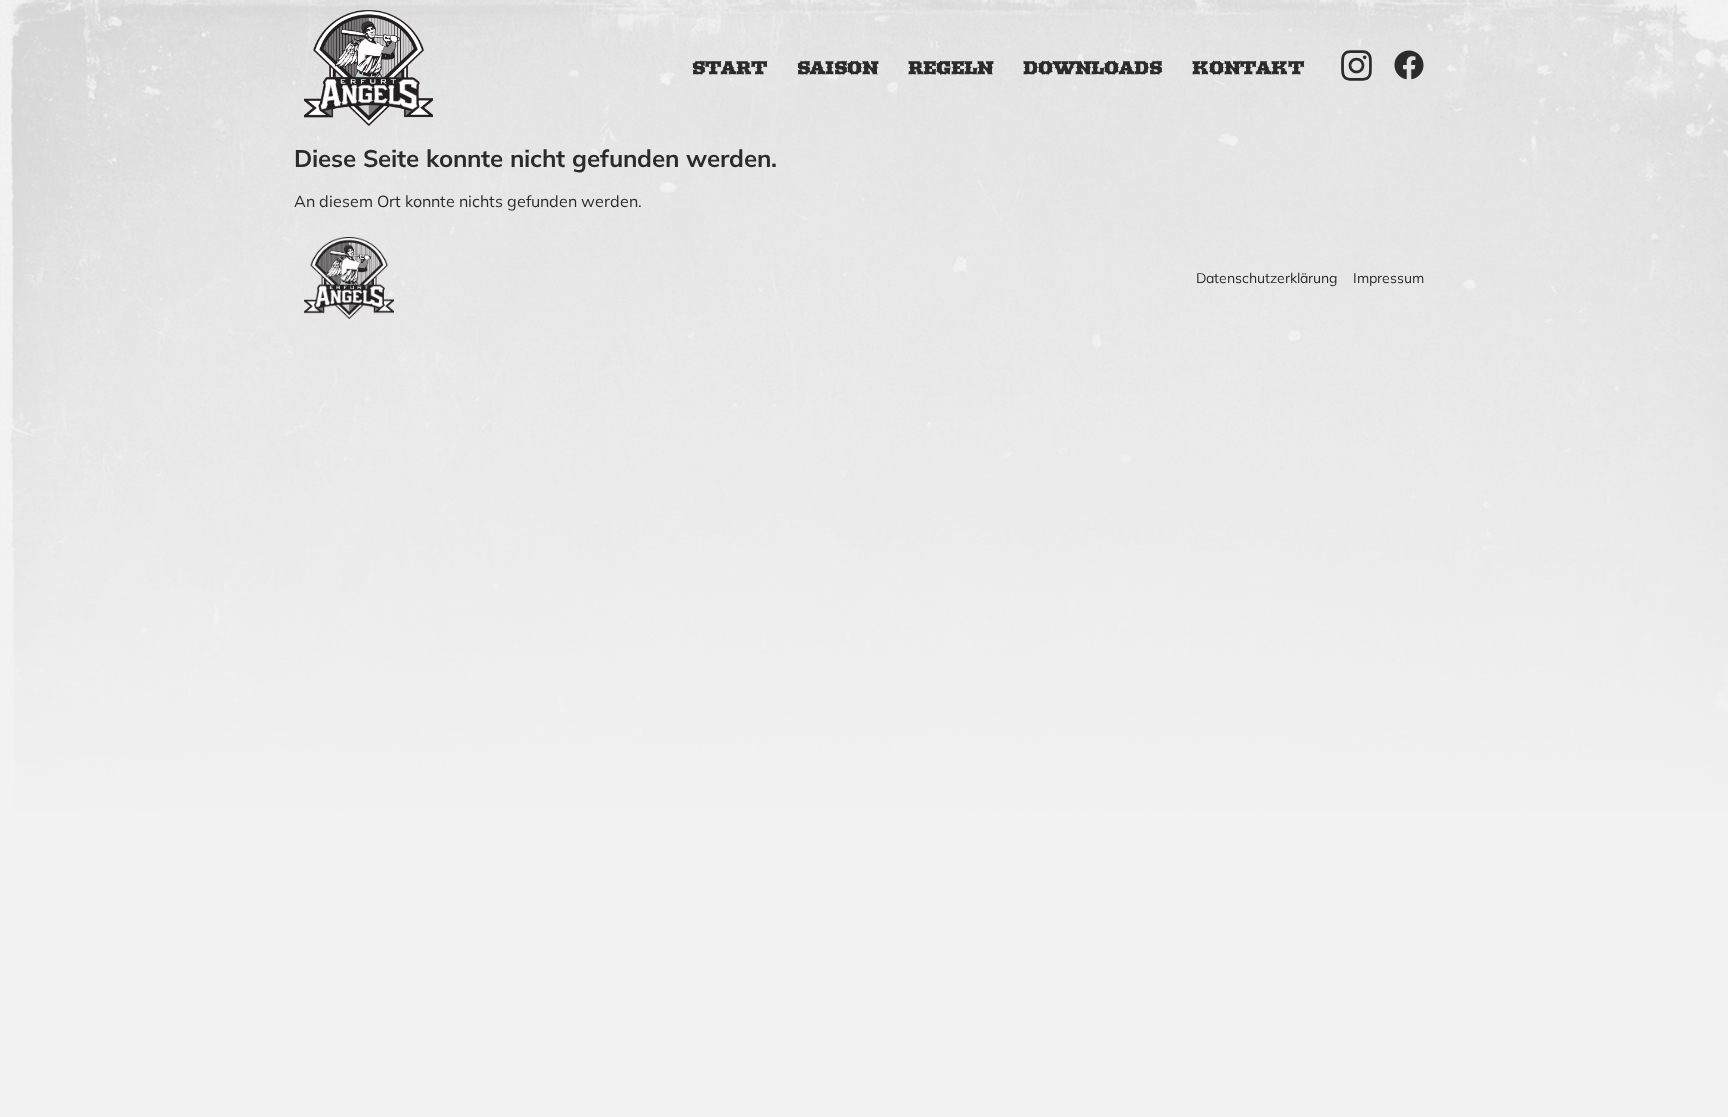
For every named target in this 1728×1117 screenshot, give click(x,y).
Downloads (1092, 68)
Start (729, 68)
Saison (837, 68)
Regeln (950, 68)
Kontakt (1248, 68)
